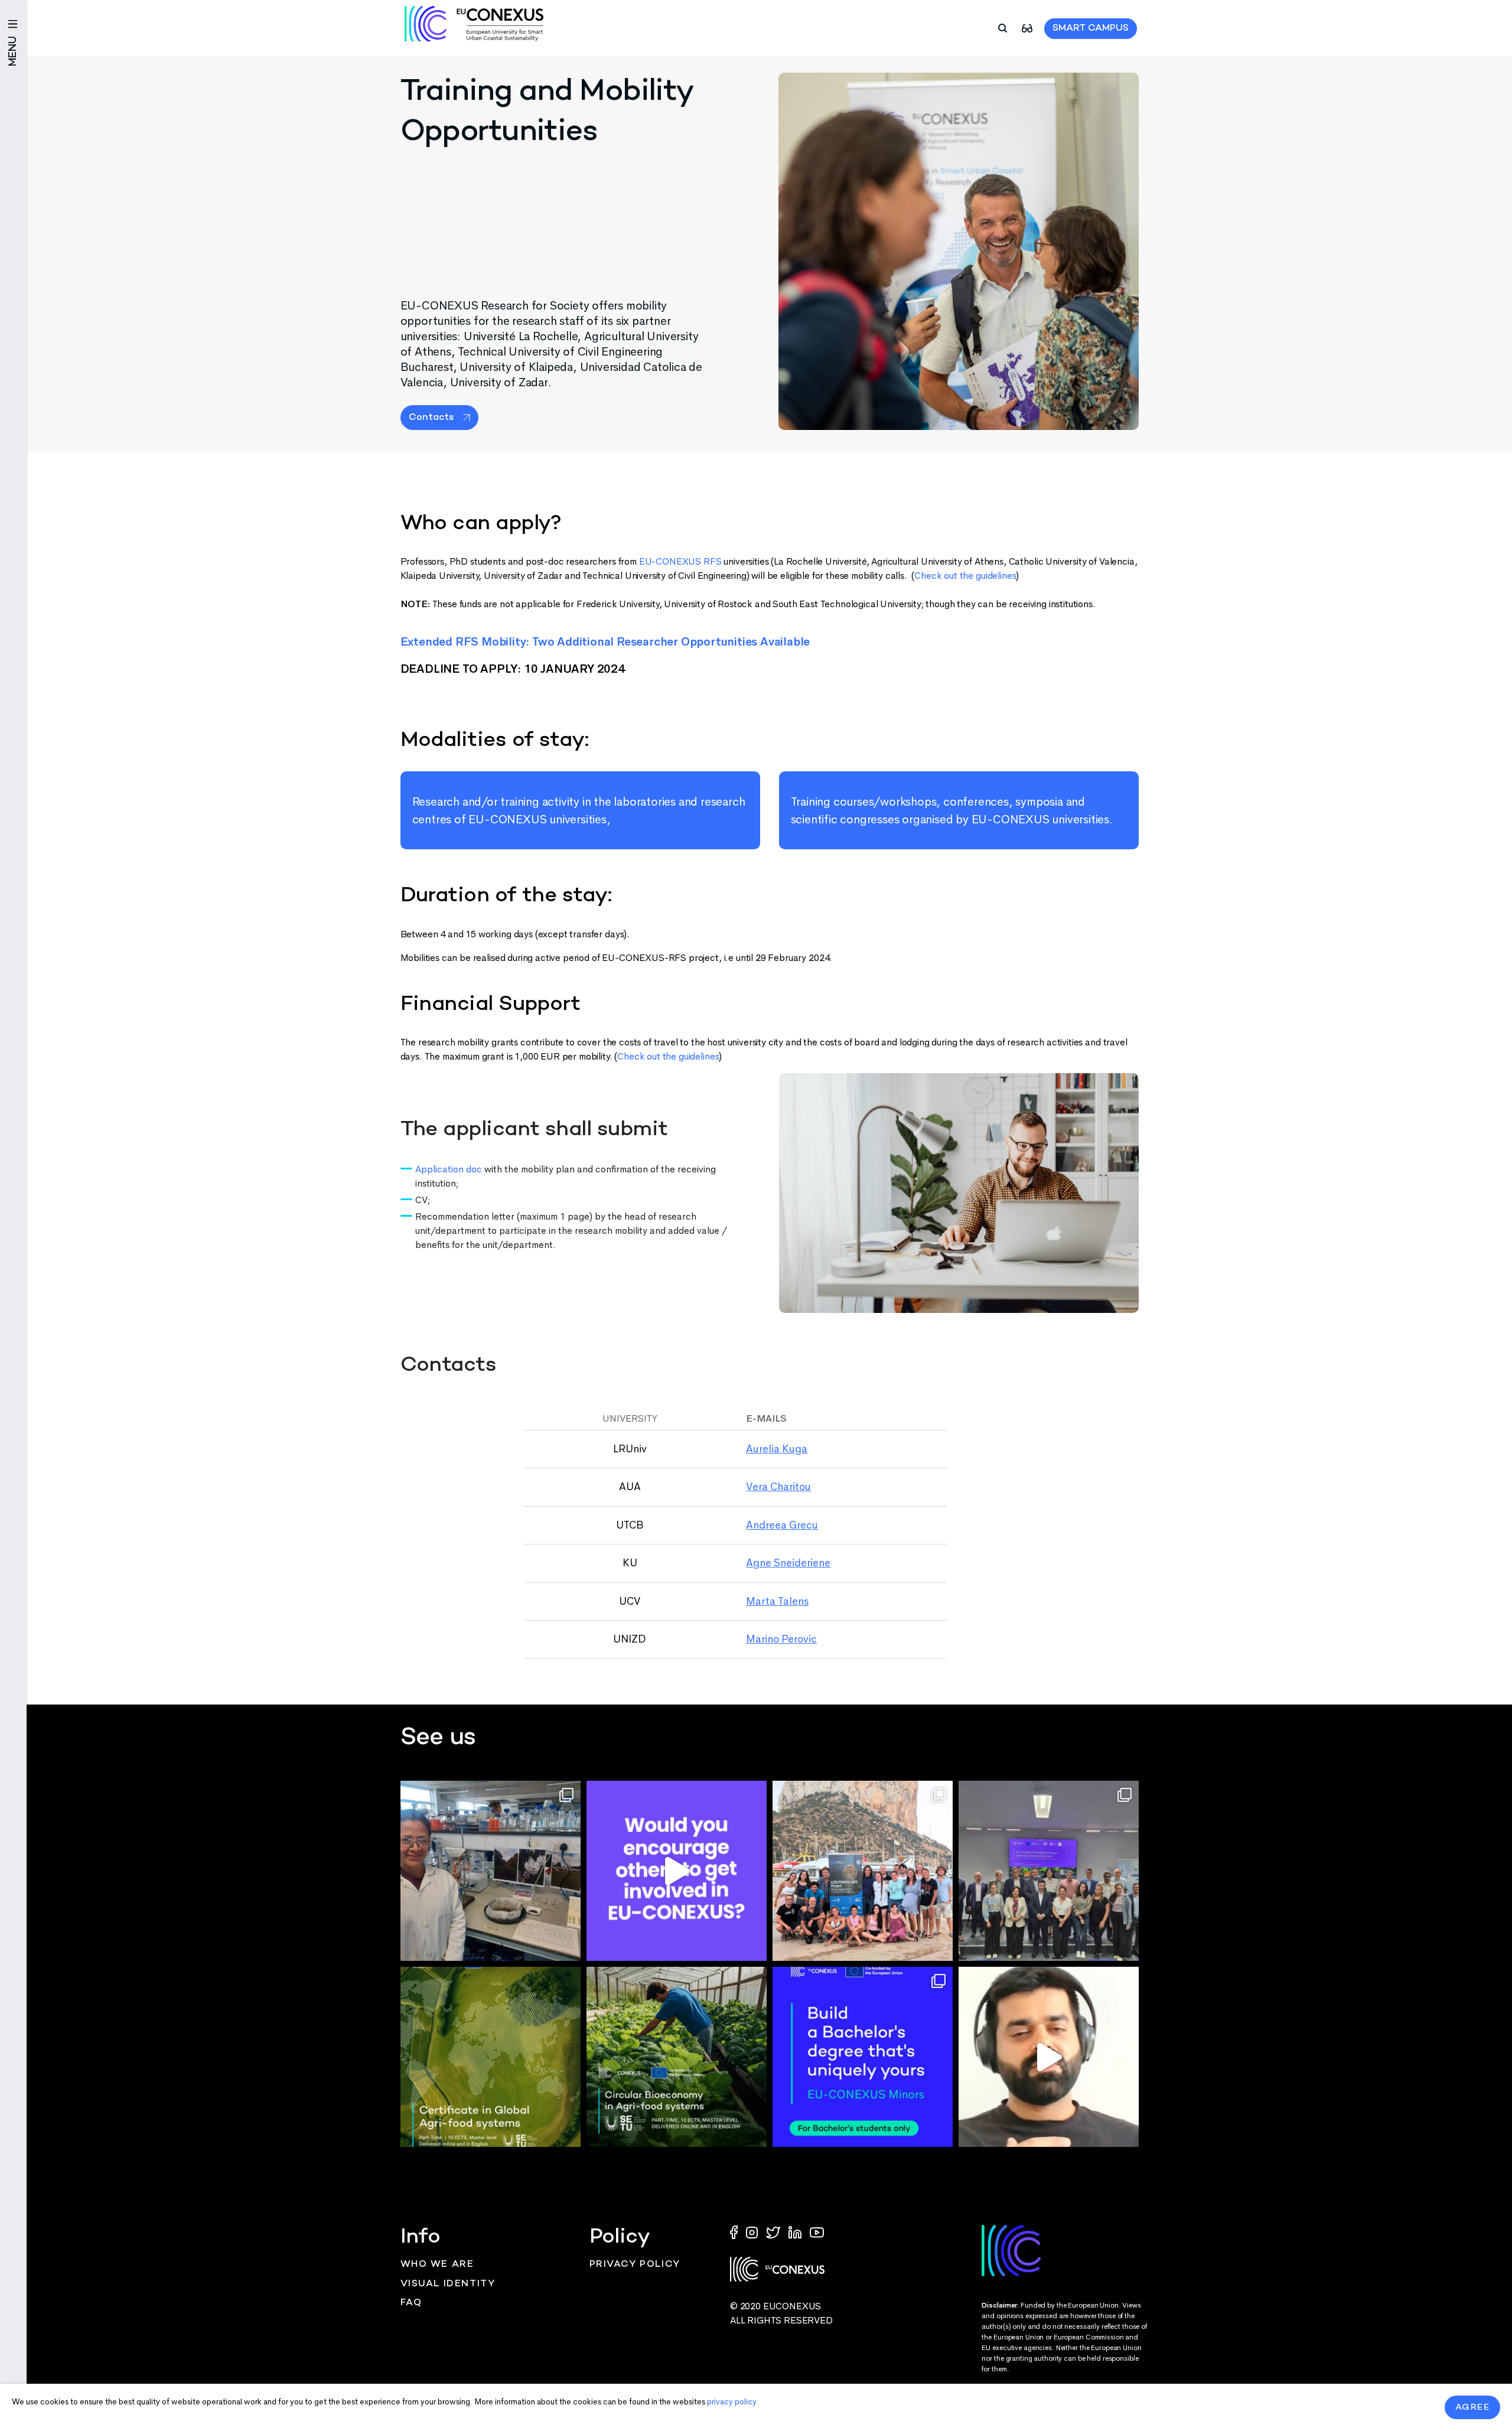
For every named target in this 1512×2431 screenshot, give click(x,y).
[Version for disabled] (1027, 27)
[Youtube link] (817, 2232)
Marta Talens (777, 1601)
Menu (13, 51)
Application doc (449, 1169)
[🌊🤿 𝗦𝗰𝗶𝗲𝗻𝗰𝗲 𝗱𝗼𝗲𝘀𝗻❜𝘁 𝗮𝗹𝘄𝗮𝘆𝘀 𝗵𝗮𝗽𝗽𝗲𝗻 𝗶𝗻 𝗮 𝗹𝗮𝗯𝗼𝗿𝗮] (863, 1871)
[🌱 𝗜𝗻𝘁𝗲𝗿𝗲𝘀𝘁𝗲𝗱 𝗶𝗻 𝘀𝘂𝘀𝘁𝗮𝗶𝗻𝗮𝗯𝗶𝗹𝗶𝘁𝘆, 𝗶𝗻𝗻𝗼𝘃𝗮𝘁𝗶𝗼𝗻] (677, 2057)
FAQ (411, 2303)
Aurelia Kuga (777, 1449)
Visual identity (448, 2284)
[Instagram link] (753, 2232)
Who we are (437, 2265)
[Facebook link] (737, 2232)
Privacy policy (635, 2265)
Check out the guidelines (965, 576)
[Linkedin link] (796, 2232)
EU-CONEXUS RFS (680, 561)
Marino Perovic (781, 1639)
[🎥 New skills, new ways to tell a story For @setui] (491, 1871)
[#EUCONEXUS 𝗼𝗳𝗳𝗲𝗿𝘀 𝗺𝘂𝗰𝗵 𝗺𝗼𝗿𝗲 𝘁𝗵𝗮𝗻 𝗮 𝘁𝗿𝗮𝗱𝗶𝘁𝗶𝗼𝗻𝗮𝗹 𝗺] (677, 1871)
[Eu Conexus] (474, 24)
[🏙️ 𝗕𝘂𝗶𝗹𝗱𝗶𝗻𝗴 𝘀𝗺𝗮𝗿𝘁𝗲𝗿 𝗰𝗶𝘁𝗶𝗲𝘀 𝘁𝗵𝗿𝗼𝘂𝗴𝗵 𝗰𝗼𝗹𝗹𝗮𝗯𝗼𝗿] (1049, 1871)
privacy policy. (733, 2402)
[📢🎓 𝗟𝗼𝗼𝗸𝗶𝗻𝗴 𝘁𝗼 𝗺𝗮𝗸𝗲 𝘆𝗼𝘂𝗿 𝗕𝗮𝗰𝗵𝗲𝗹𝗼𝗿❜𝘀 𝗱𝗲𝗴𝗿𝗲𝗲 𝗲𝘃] (863, 2057)
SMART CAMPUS (1091, 29)
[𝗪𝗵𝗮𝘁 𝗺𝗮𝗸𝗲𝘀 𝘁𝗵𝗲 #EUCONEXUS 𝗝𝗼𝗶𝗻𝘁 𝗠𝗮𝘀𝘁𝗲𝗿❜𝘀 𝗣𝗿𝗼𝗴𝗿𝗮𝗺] (1049, 2057)
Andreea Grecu (782, 1525)
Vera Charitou (778, 1487)
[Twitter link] (774, 2232)
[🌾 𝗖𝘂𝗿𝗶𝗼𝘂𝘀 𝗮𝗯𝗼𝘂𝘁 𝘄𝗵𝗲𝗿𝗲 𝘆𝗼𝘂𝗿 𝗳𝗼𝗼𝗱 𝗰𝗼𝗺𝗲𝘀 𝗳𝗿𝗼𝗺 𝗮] (491, 2057)
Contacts (431, 418)
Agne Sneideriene (788, 1563)
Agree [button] (1473, 2407)
